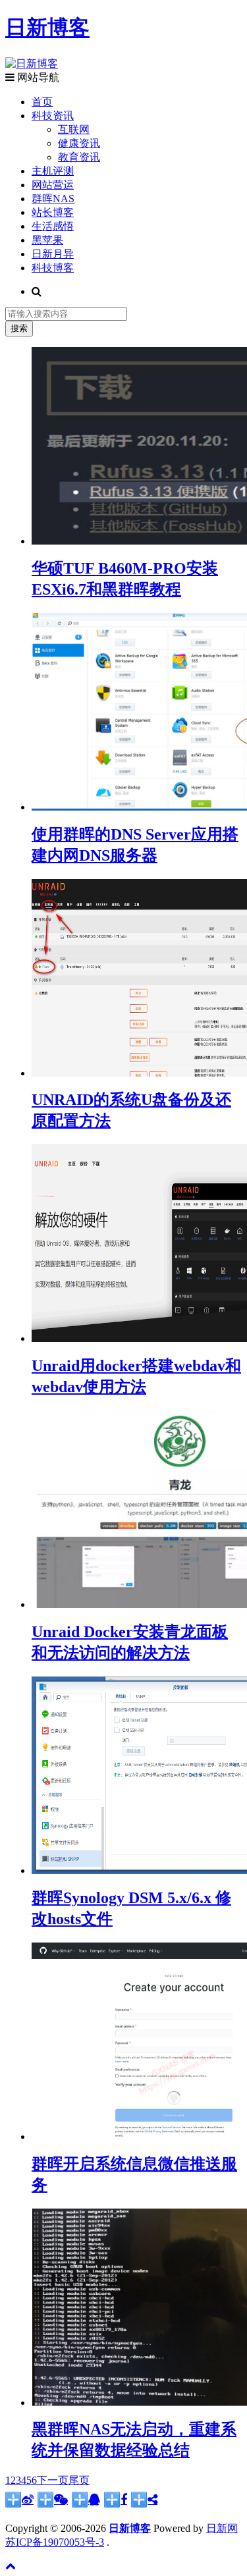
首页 (42, 102)
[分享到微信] (53, 2500)
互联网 (74, 129)
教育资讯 (79, 157)
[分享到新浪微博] (19, 2500)
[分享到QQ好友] (86, 2500)
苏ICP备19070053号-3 (55, 2542)
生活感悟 (53, 226)
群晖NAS (53, 199)
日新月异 (53, 254)
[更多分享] (144, 2500)
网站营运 (53, 185)
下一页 (53, 2480)
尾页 (79, 2480)
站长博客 (53, 212)
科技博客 (53, 268)
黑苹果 (47, 240)
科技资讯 (53, 116)
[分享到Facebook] (116, 2500)
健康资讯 (79, 143)
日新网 (222, 2528)
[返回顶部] (11, 2566)
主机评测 (53, 171)
